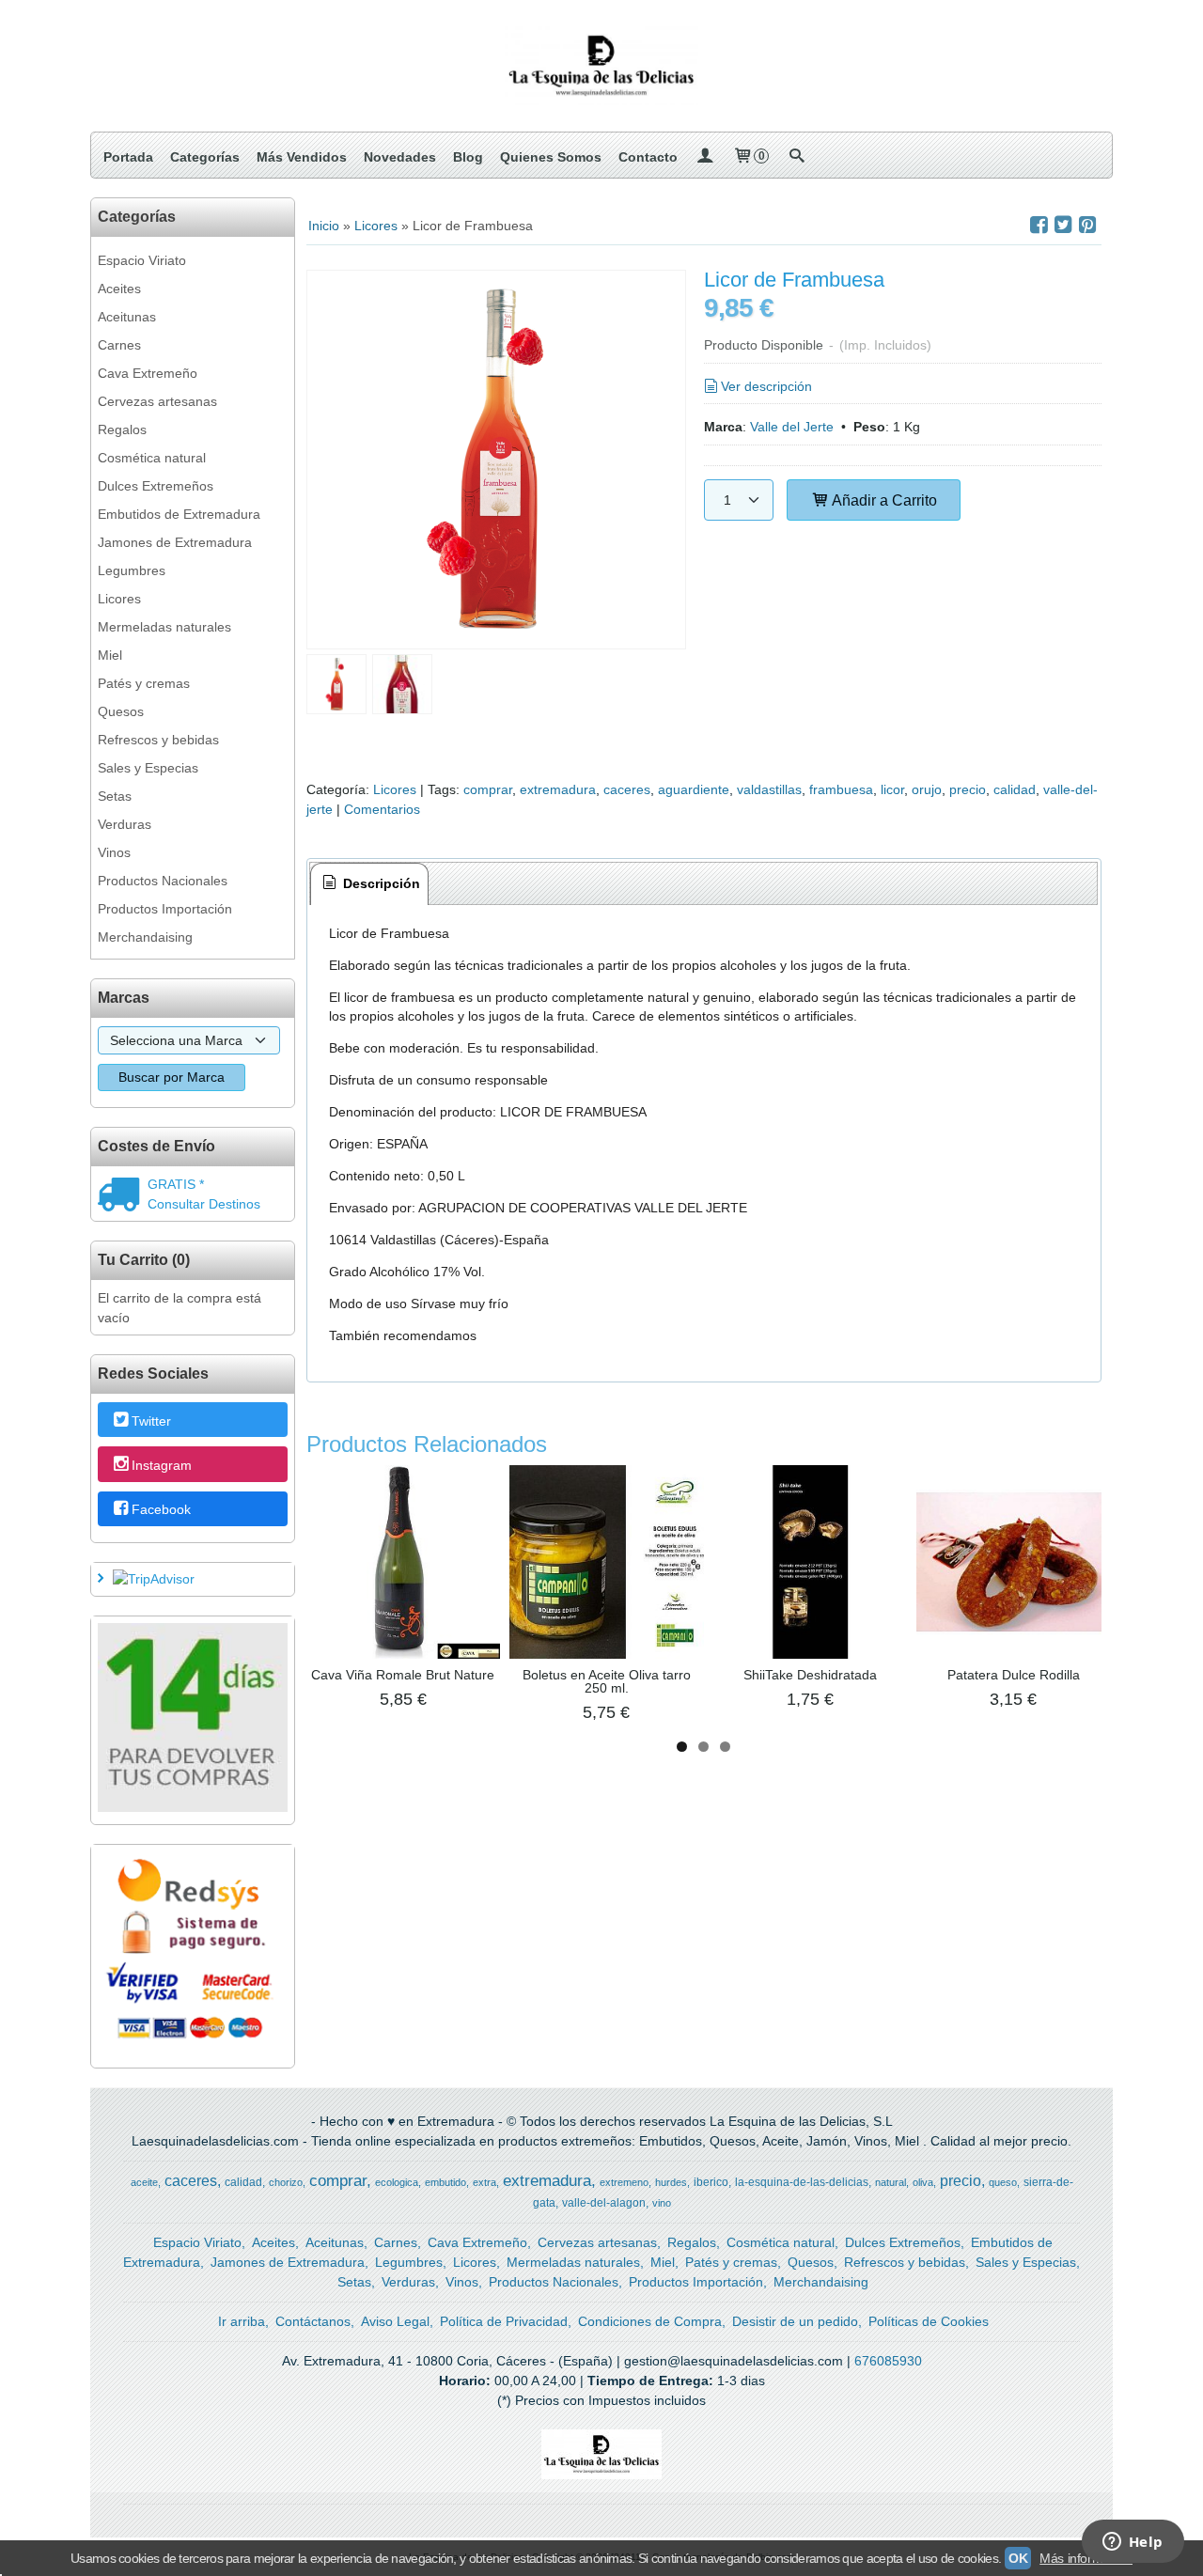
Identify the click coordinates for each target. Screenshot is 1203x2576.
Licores (119, 599)
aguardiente (694, 789)
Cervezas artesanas (157, 401)
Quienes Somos (551, 157)
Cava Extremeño (148, 373)
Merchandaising (145, 937)
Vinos (114, 852)
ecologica (397, 2182)
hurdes (671, 2182)
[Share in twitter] (1063, 225)
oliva (923, 2182)
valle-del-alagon (604, 2203)
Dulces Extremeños (156, 486)
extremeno (624, 2182)
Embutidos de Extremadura (179, 514)
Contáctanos (313, 2321)
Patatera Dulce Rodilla (1014, 1675)
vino (662, 2203)
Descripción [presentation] (380, 883)
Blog (468, 157)
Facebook (161, 1509)
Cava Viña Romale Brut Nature (403, 1675)
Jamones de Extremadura (175, 542)
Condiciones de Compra (650, 2321)
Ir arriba (242, 2321)
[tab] (369, 884)
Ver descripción (766, 386)
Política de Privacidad (504, 2321)
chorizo (286, 2182)
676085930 (888, 2361)
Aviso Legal (395, 2321)
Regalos (122, 429)
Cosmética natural (152, 458)
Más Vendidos (302, 157)
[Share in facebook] (1039, 225)
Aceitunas (127, 317)
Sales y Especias (148, 768)
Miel (110, 655)
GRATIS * (176, 1184)
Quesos (121, 711)
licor (892, 789)
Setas (115, 796)
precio (968, 789)
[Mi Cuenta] (705, 157)
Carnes (119, 345)
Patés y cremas (144, 683)
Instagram (162, 1465)
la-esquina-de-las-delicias (802, 2182)
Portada (128, 157)
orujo (927, 789)
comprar (488, 789)
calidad (1015, 789)
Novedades (400, 157)
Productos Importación (165, 909)
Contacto (648, 157)
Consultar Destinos (204, 1204)
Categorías (205, 157)
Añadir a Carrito (883, 500)
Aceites (119, 289)
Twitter (151, 1421)
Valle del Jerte (792, 427)
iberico (711, 2182)
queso (1003, 2182)
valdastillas (769, 789)
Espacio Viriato (142, 260)
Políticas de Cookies (929, 2321)
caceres (627, 789)
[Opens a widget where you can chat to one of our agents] (1133, 2543)
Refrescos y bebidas (158, 740)
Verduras (125, 824)
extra (484, 2182)
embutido (445, 2182)
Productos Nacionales (163, 881)
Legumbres (132, 570)
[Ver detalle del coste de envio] (123, 1196)
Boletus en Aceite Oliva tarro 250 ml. (607, 1681)
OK (1018, 2558)
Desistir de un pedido (795, 2321)
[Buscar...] (796, 157)
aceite (144, 2182)
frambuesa (841, 789)
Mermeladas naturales (164, 627)
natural (891, 2182)
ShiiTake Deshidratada (810, 1675)
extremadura (558, 789)
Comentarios (382, 809)
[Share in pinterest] (1087, 225)
